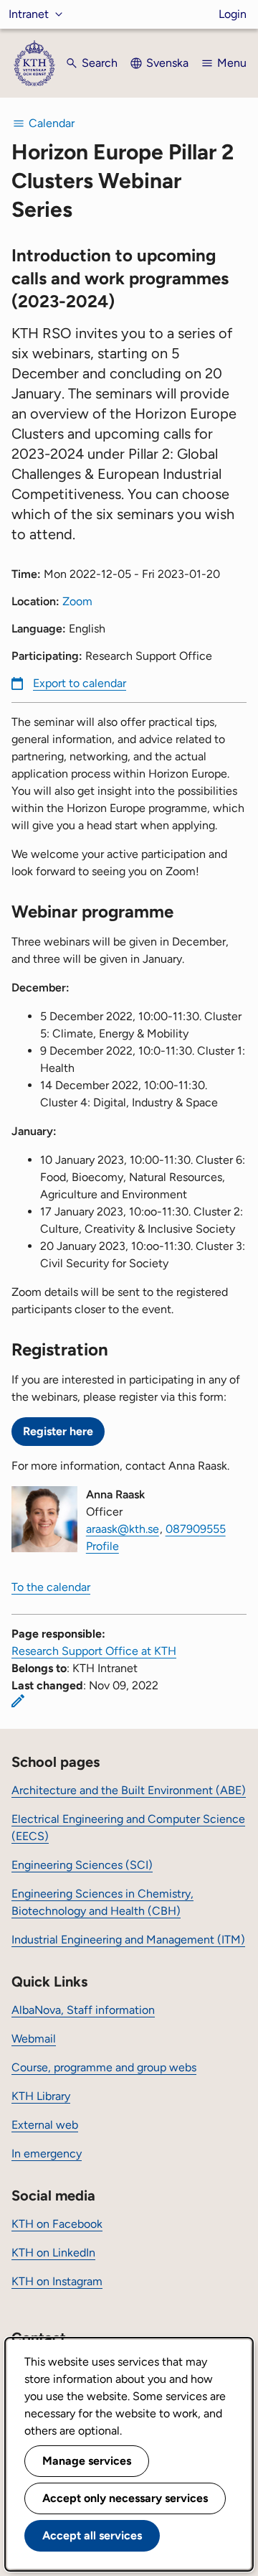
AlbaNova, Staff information (83, 2010)
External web (45, 2125)
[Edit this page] (18, 1701)
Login (233, 14)
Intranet (29, 14)
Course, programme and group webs (104, 2067)
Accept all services (92, 2535)
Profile (102, 1546)
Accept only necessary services (125, 2498)
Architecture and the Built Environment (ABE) (129, 1790)
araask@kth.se (123, 1529)
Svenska (167, 63)
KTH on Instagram (57, 2281)
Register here (58, 1431)
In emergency (47, 2153)
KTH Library (41, 2096)
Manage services (87, 2461)
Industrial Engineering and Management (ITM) (128, 1940)
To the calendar (51, 1587)
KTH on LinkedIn (53, 2253)
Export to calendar (80, 683)
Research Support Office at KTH (94, 1651)
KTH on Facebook (57, 2224)
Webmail (34, 2039)
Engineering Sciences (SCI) (82, 1865)
